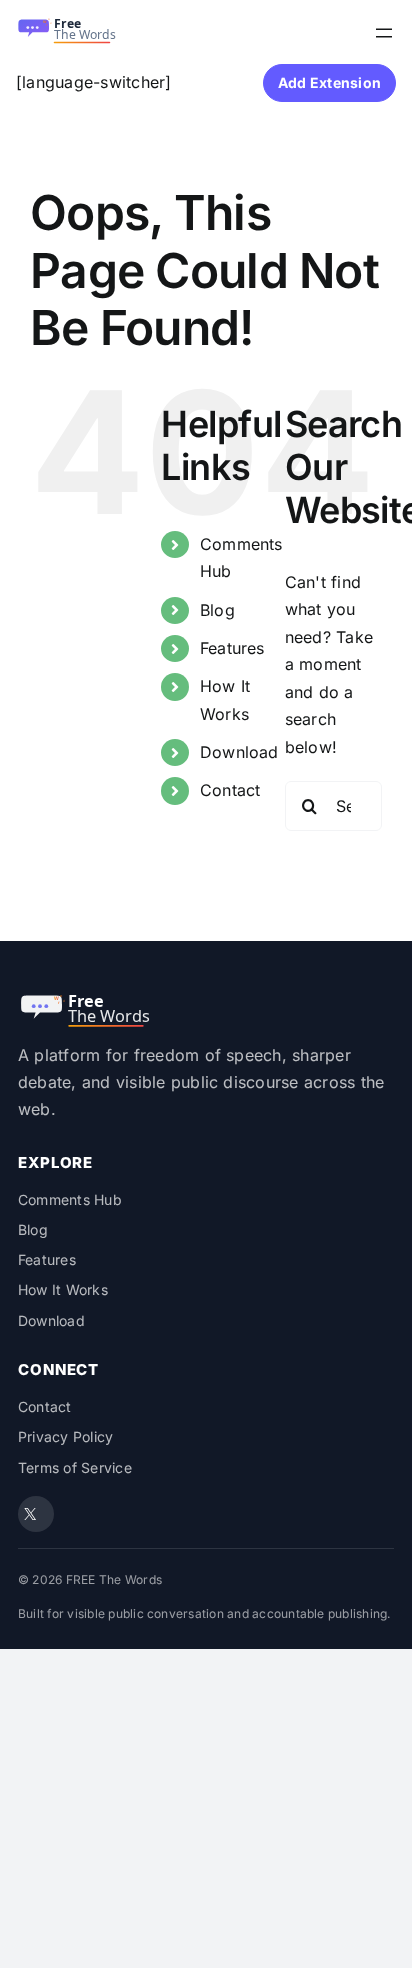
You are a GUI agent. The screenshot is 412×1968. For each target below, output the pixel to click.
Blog (217, 610)
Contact (230, 790)
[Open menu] (384, 33)
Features (232, 648)
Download (239, 752)
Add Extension (329, 82)
